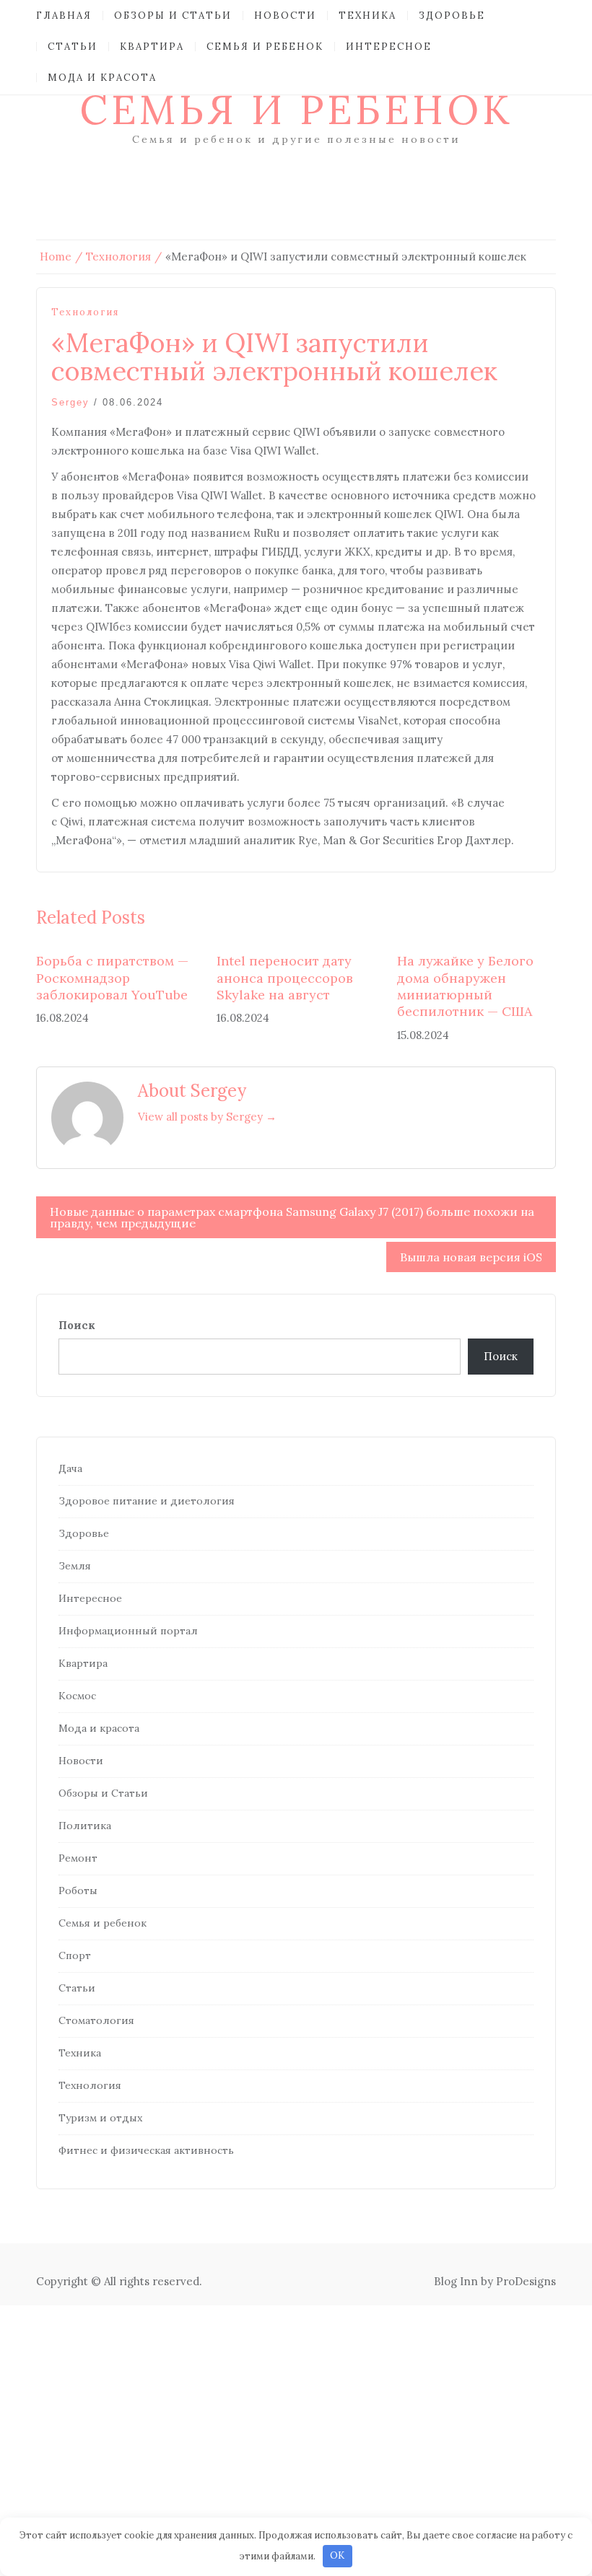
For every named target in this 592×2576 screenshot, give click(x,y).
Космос (77, 1696)
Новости (285, 16)
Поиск (77, 1325)
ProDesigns (526, 2281)
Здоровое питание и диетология (147, 1501)
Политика (85, 1826)
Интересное (389, 47)
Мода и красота (102, 78)
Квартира (152, 47)
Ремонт (78, 1858)
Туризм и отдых (100, 2118)
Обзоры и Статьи (173, 16)
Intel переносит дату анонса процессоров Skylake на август (285, 978)
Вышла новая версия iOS (471, 1257)
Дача (70, 1468)
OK (337, 2555)
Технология (85, 312)
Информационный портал (128, 1631)
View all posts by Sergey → (207, 1117)
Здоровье (452, 16)
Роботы (78, 1891)
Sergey (70, 402)
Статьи (73, 47)
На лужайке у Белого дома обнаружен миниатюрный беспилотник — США (465, 986)
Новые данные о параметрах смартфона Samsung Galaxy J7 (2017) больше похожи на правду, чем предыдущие (292, 1217)
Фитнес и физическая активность (146, 2150)
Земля (75, 1566)
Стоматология (96, 2020)
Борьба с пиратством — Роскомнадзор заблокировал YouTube (112, 978)
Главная (64, 16)
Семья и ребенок (265, 47)
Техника (367, 16)
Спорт (75, 1955)
